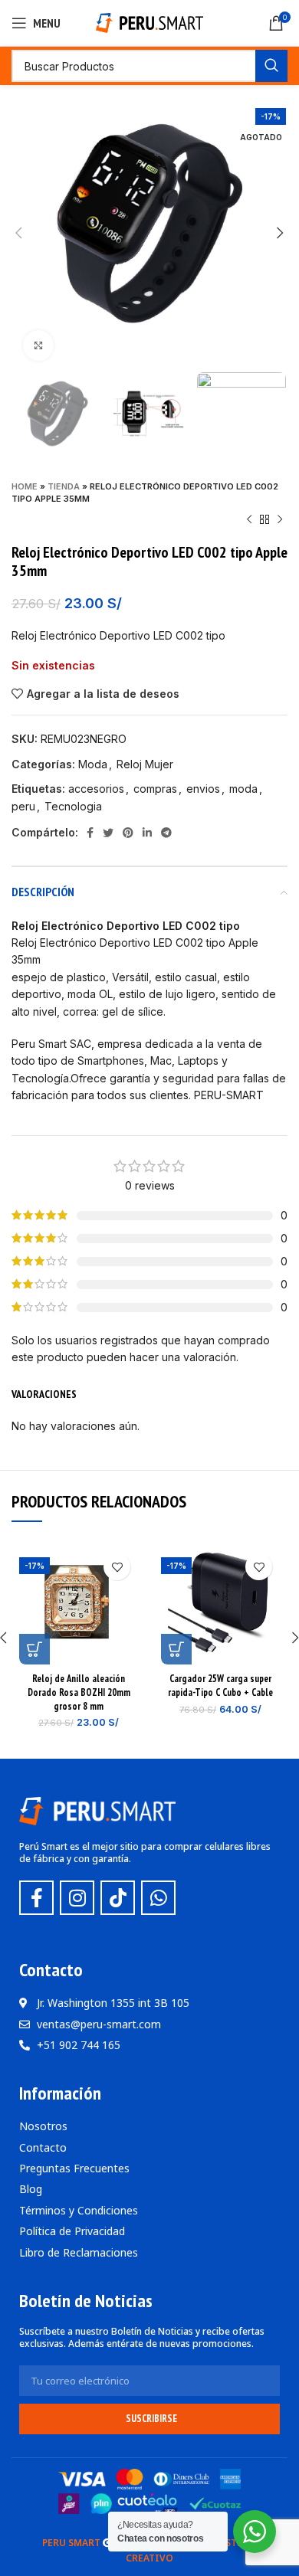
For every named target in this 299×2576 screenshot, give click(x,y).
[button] (34, 1649)
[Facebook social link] (90, 833)
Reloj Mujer (145, 764)
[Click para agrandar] (38, 345)
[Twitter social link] (108, 833)
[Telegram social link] (166, 833)
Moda (93, 764)
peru (23, 806)
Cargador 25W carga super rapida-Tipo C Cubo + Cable (220, 1685)
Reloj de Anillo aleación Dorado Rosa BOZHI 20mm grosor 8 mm (79, 1692)
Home (25, 486)
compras (155, 789)
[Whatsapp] (158, 1898)
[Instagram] (77, 1898)
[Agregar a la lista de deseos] (117, 1567)
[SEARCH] (271, 66)
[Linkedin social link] (147, 833)
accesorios (96, 789)
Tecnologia (73, 806)
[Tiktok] (118, 1898)
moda (243, 789)
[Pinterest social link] (128, 833)
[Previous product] (249, 520)
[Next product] (280, 520)
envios (203, 789)
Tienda (64, 486)
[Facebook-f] (36, 1898)
